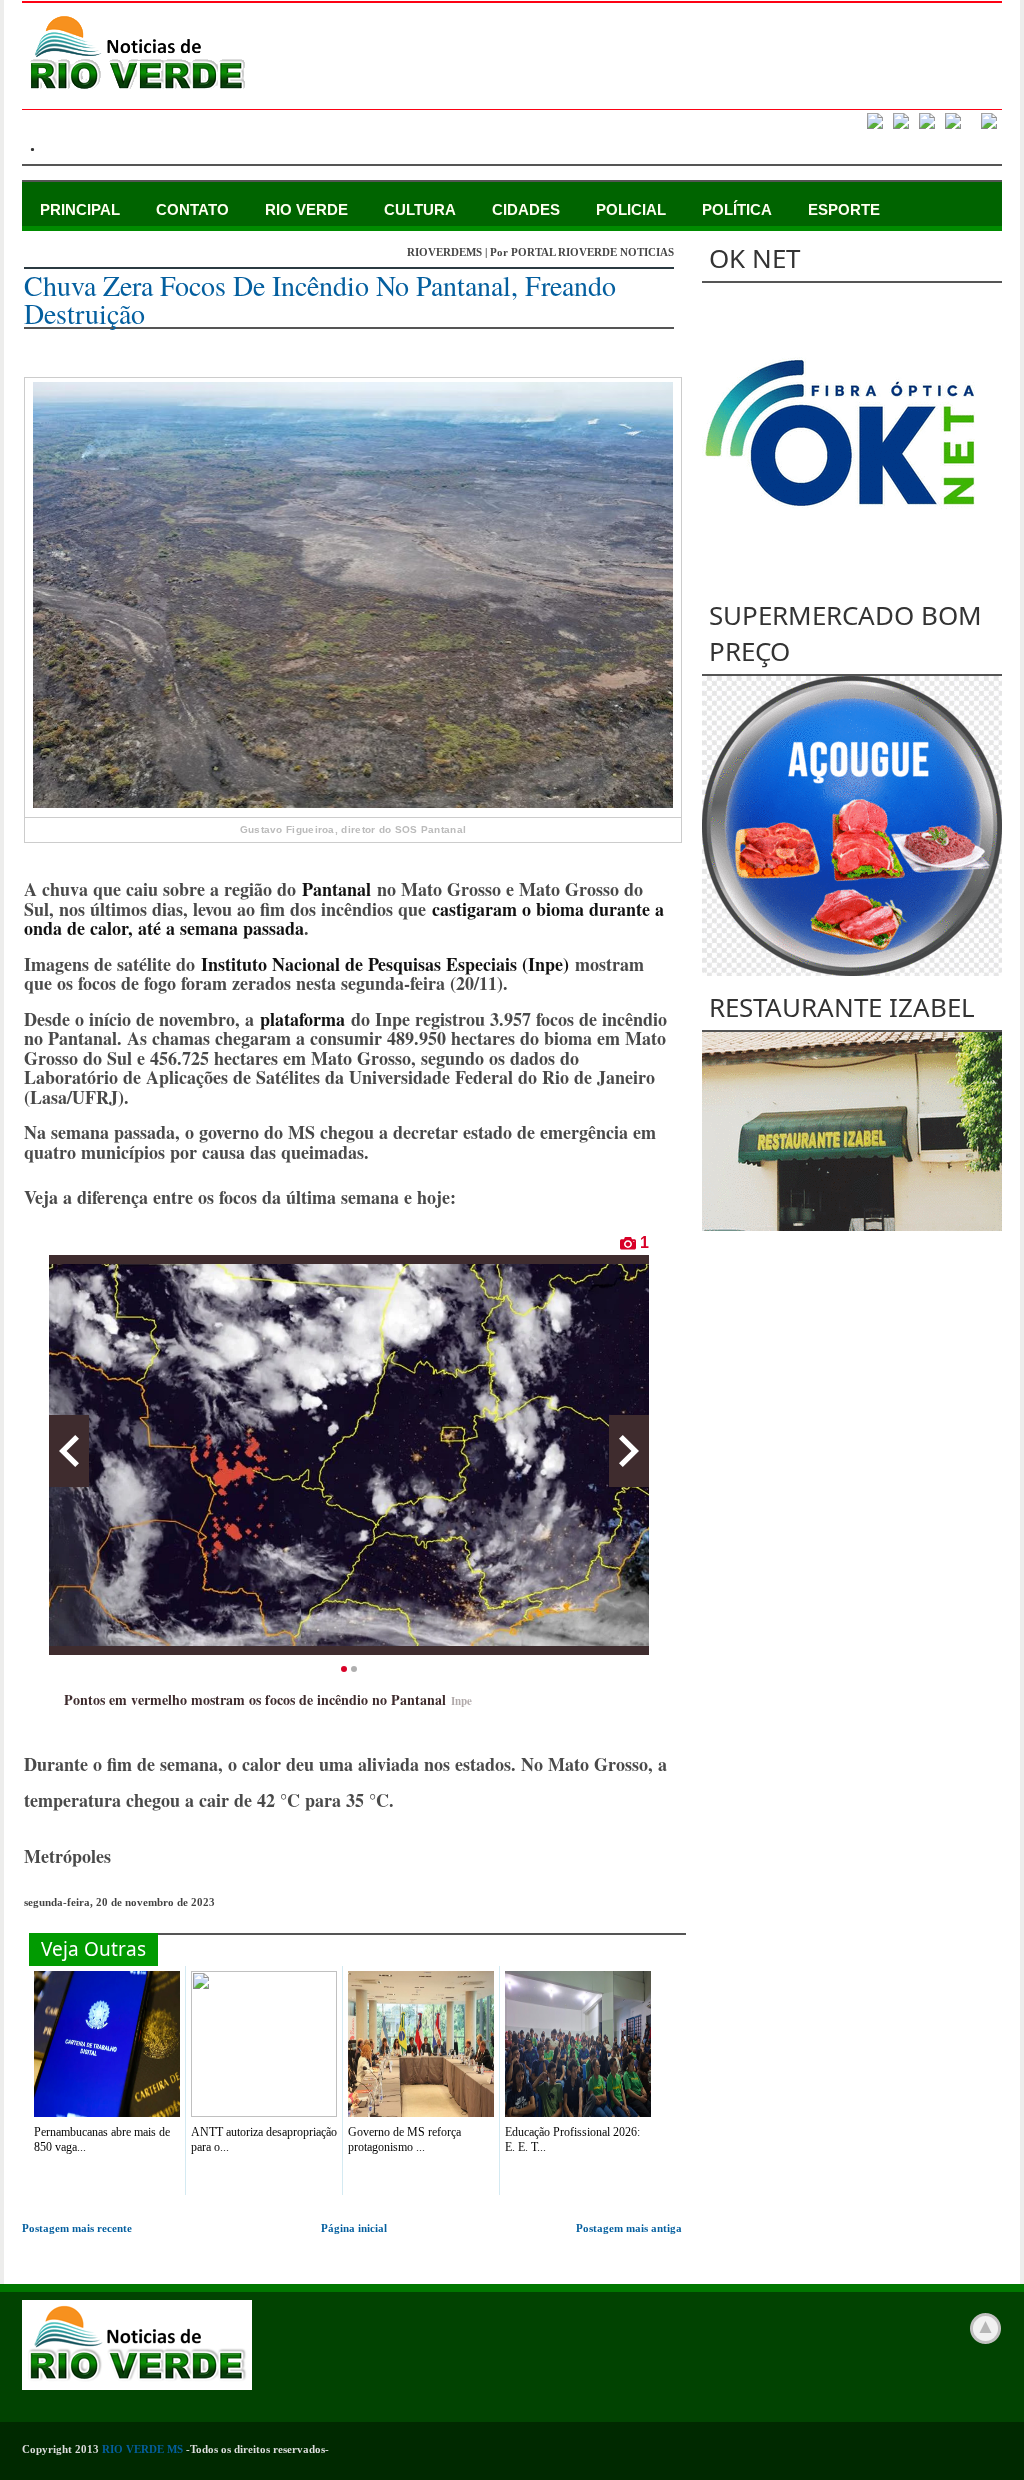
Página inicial (354, 2228)
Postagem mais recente (77, 2228)
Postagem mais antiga (629, 2228)
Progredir (629, 1451)
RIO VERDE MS (142, 2449)
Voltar (69, 1451)
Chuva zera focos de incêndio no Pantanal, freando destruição (320, 299)
